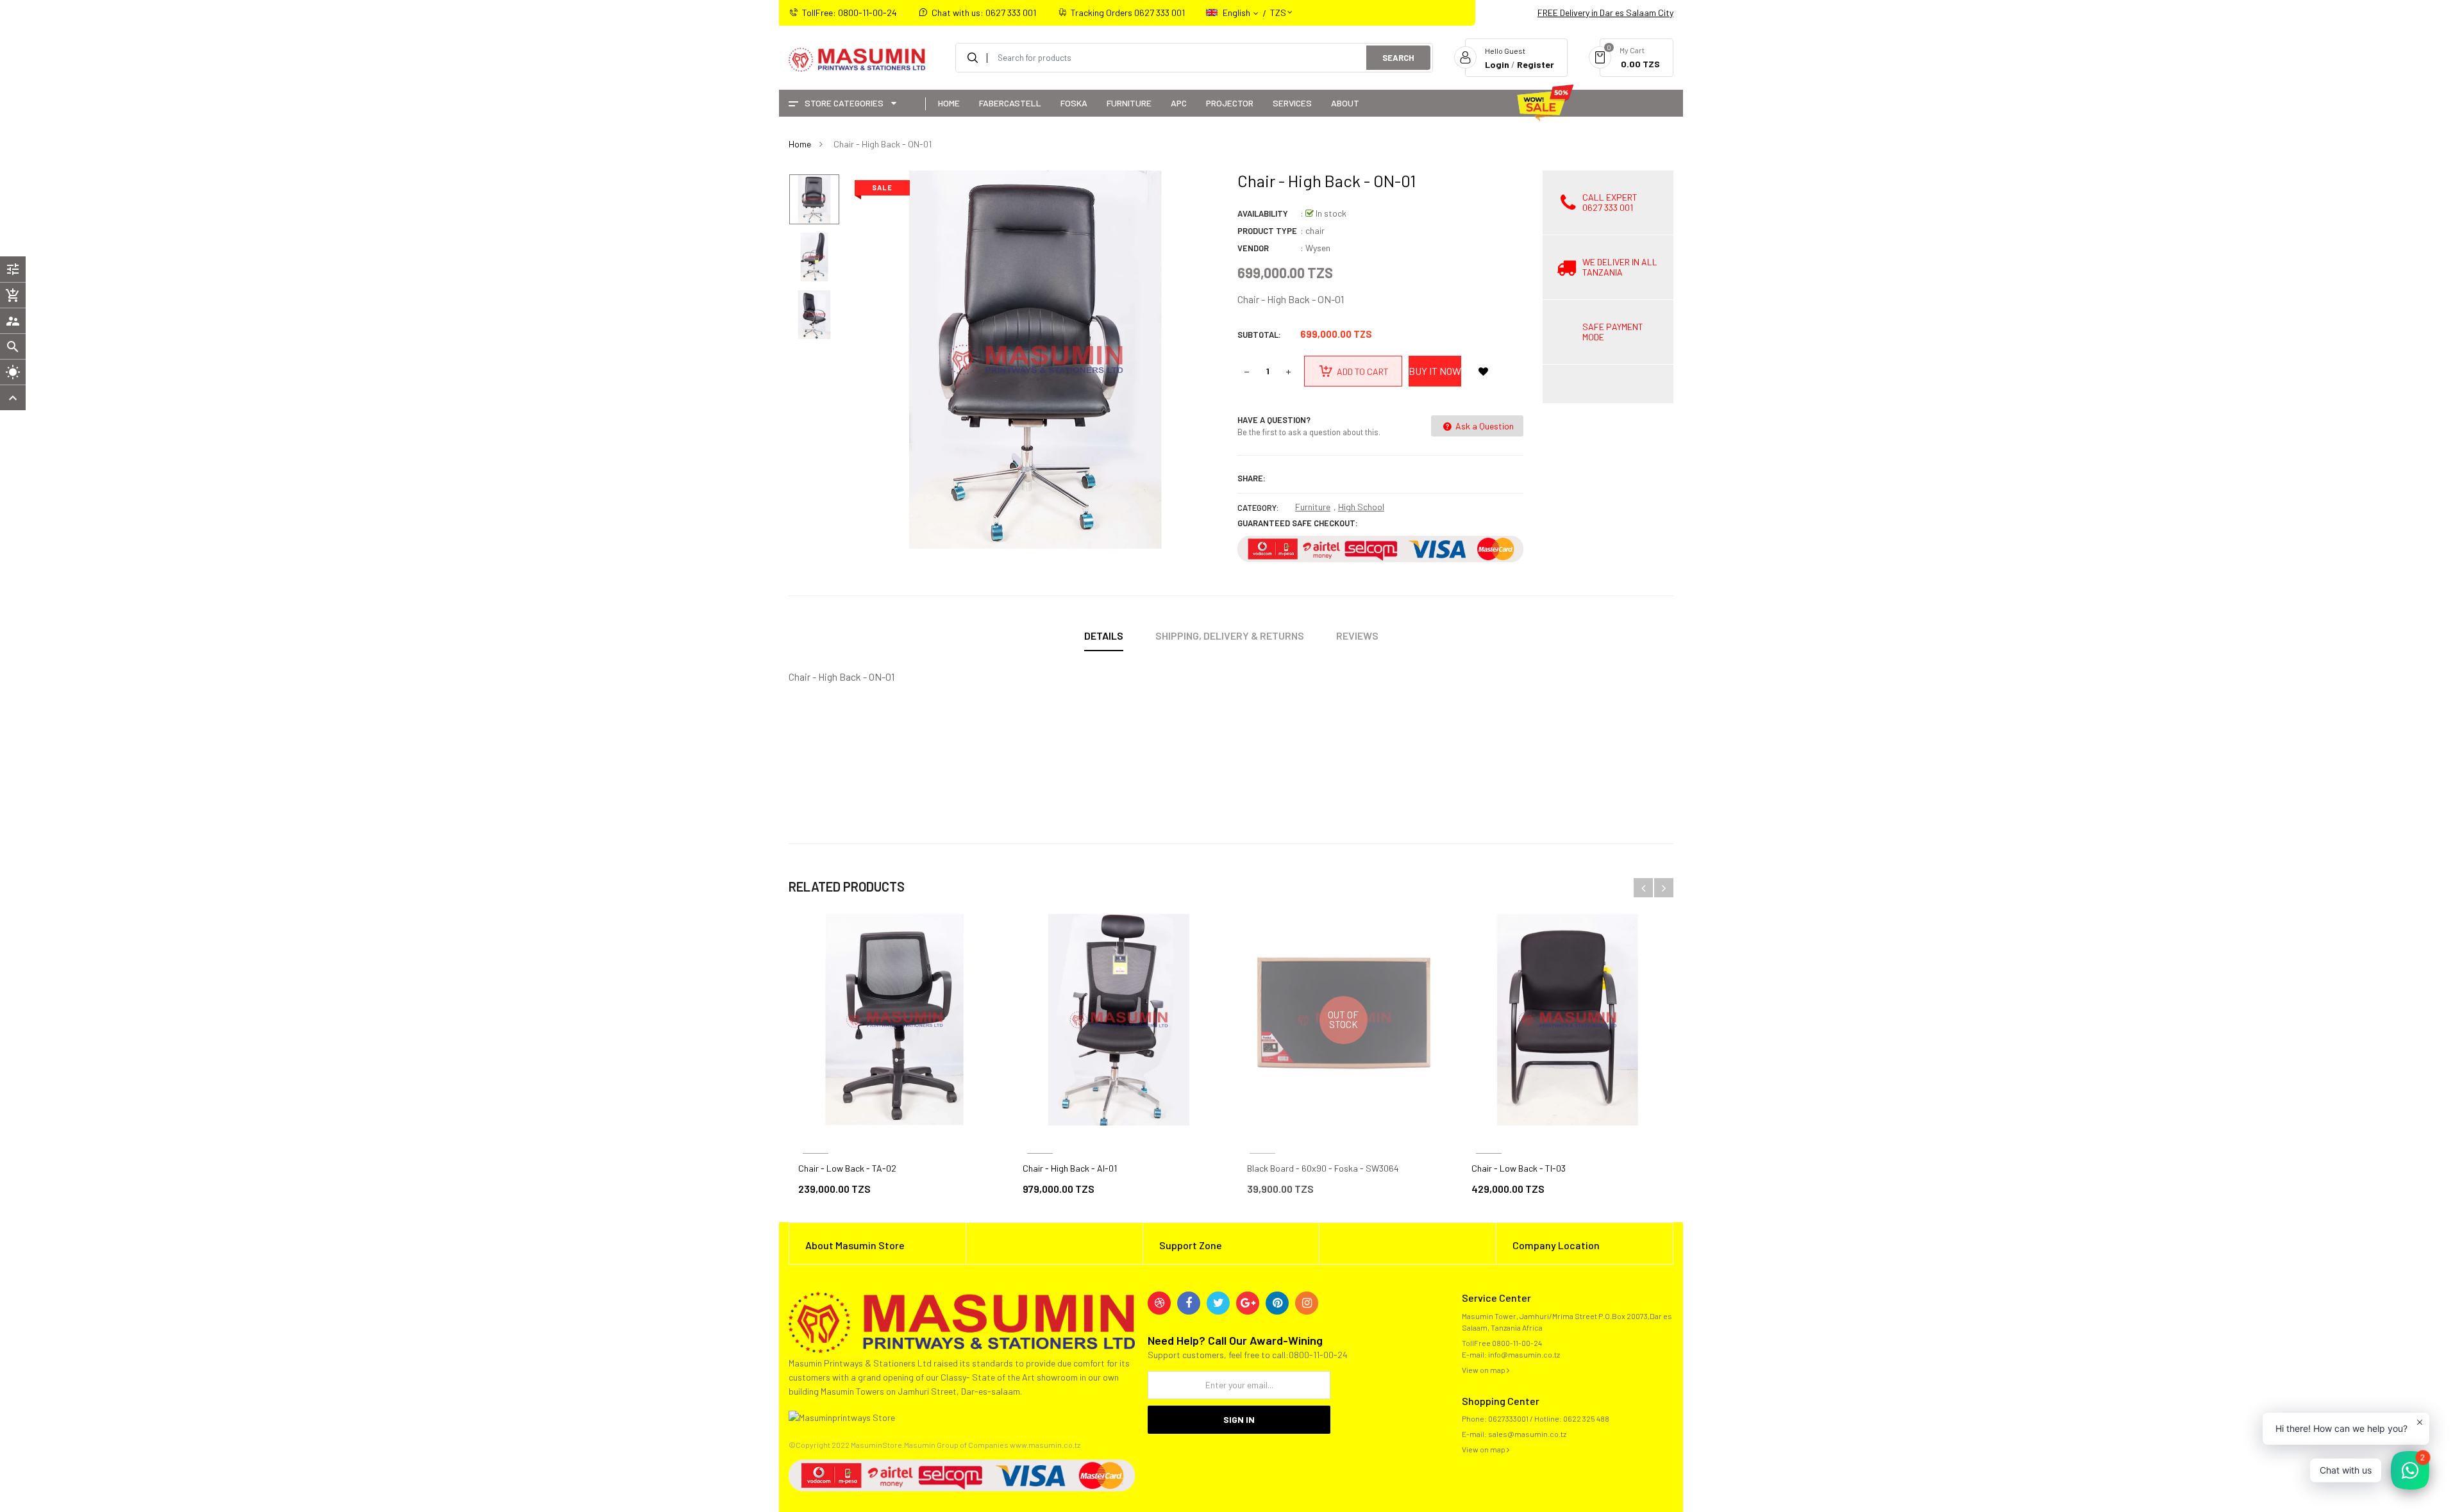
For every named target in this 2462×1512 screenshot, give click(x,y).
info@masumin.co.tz (1524, 1354)
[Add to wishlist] (1483, 371)
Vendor (1253, 248)
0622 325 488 (1586, 1418)
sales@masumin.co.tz (1527, 1434)
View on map (1484, 1370)
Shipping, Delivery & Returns (1230, 636)
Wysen (1318, 248)
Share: (1252, 478)
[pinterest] (1277, 1303)
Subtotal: (1259, 335)
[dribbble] (1159, 1303)
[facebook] (1189, 1303)
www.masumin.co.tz (1045, 1445)
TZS (1278, 7)
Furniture (1313, 507)
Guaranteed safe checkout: (1298, 523)
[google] (1248, 1303)
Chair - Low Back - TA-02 (847, 1168)
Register (1536, 64)
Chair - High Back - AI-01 (1070, 1168)
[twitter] (1218, 1303)
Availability (1263, 213)
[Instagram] (1307, 1303)
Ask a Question (1484, 426)
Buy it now (1435, 371)
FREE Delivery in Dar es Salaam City (1605, 12)
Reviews (1357, 636)
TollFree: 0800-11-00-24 (850, 12)
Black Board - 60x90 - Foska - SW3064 (1323, 1168)
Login (1497, 64)
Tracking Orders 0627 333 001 (1128, 12)
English (1237, 12)
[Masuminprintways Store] (962, 1321)
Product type (1267, 231)
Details (1104, 636)
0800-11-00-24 (1517, 1343)
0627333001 (1508, 1418)
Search (1398, 58)
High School (1361, 507)
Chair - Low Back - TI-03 (1519, 1168)
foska (1262, 1138)
